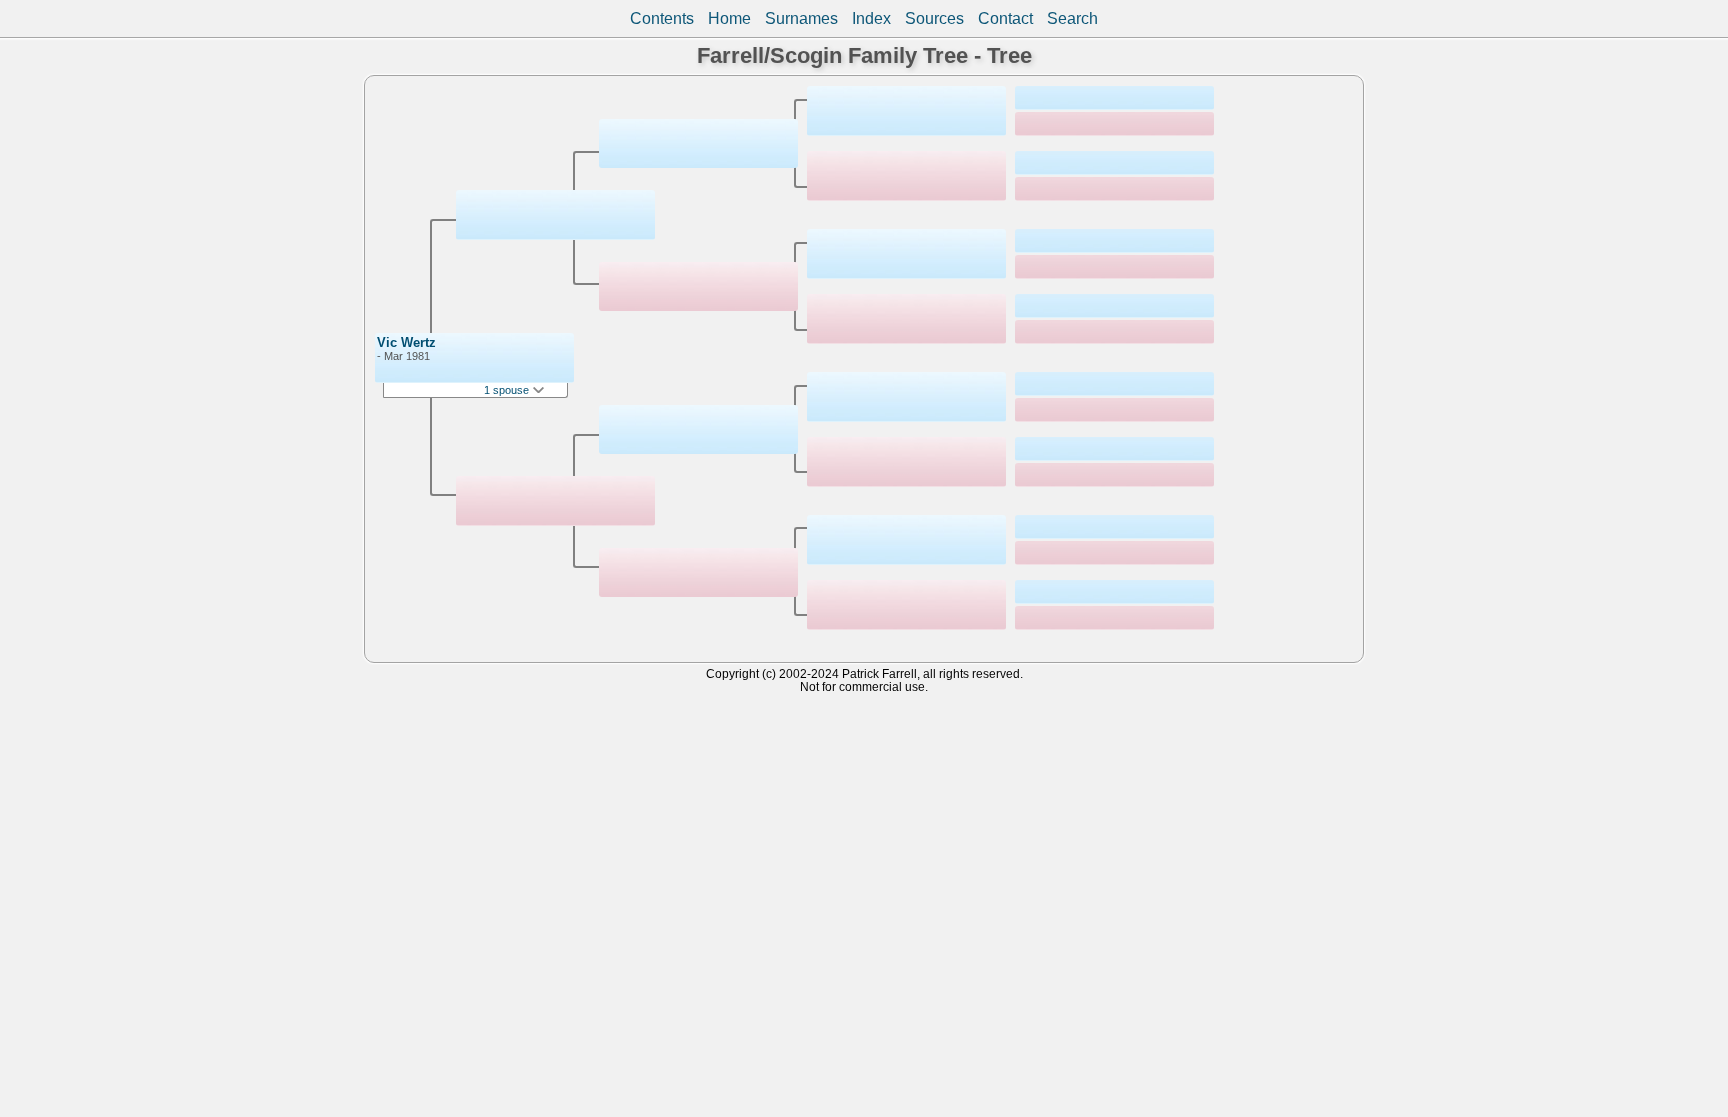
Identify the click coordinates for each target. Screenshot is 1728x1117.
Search (1072, 18)
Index (871, 18)
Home (729, 18)
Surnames (801, 18)
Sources (934, 18)
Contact (1005, 18)
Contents (662, 18)
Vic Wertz (406, 342)
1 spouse (508, 390)
